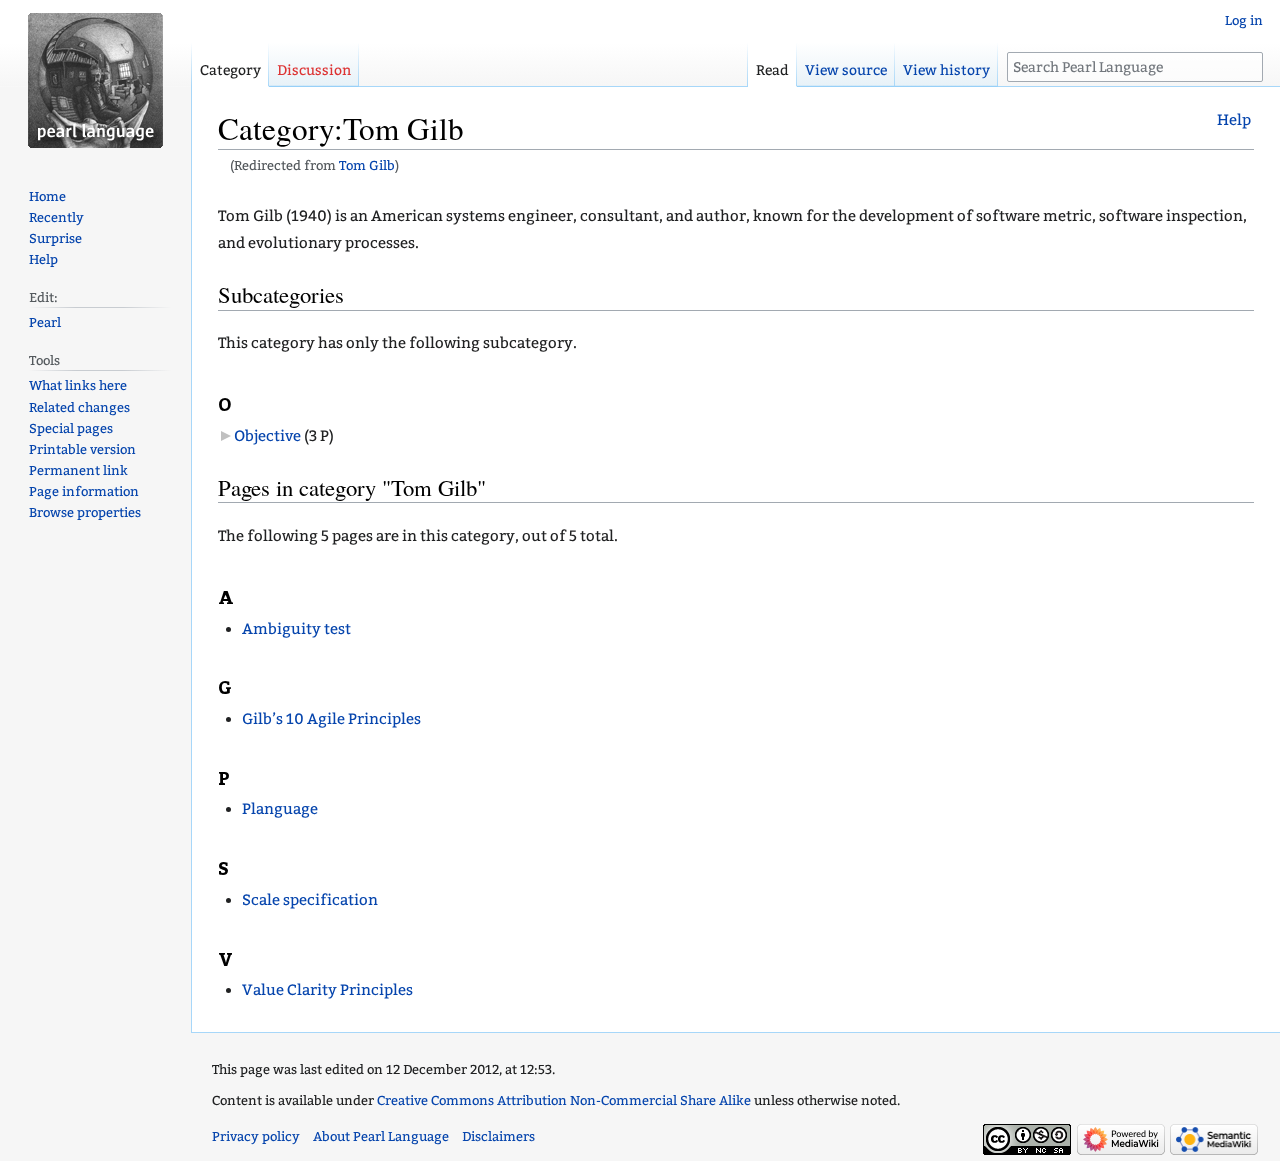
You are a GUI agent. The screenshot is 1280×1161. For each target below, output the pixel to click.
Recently (56, 217)
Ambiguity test (296, 629)
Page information (84, 491)
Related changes (79, 407)
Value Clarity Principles (327, 990)
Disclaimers (498, 1136)
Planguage (280, 809)
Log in (1244, 20)
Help (1234, 120)
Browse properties (85, 512)
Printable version (82, 449)
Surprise (55, 238)
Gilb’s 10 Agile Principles (331, 719)
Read (772, 70)
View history (946, 70)
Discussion (314, 70)
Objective (267, 436)
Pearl (45, 322)
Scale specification (310, 900)
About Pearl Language (381, 1136)
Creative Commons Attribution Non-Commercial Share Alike (564, 1100)
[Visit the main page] (95, 80)
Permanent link (78, 470)
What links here (78, 385)
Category (230, 70)
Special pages (71, 428)
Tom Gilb (367, 165)
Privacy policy (256, 1136)
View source (846, 70)
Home (47, 196)
